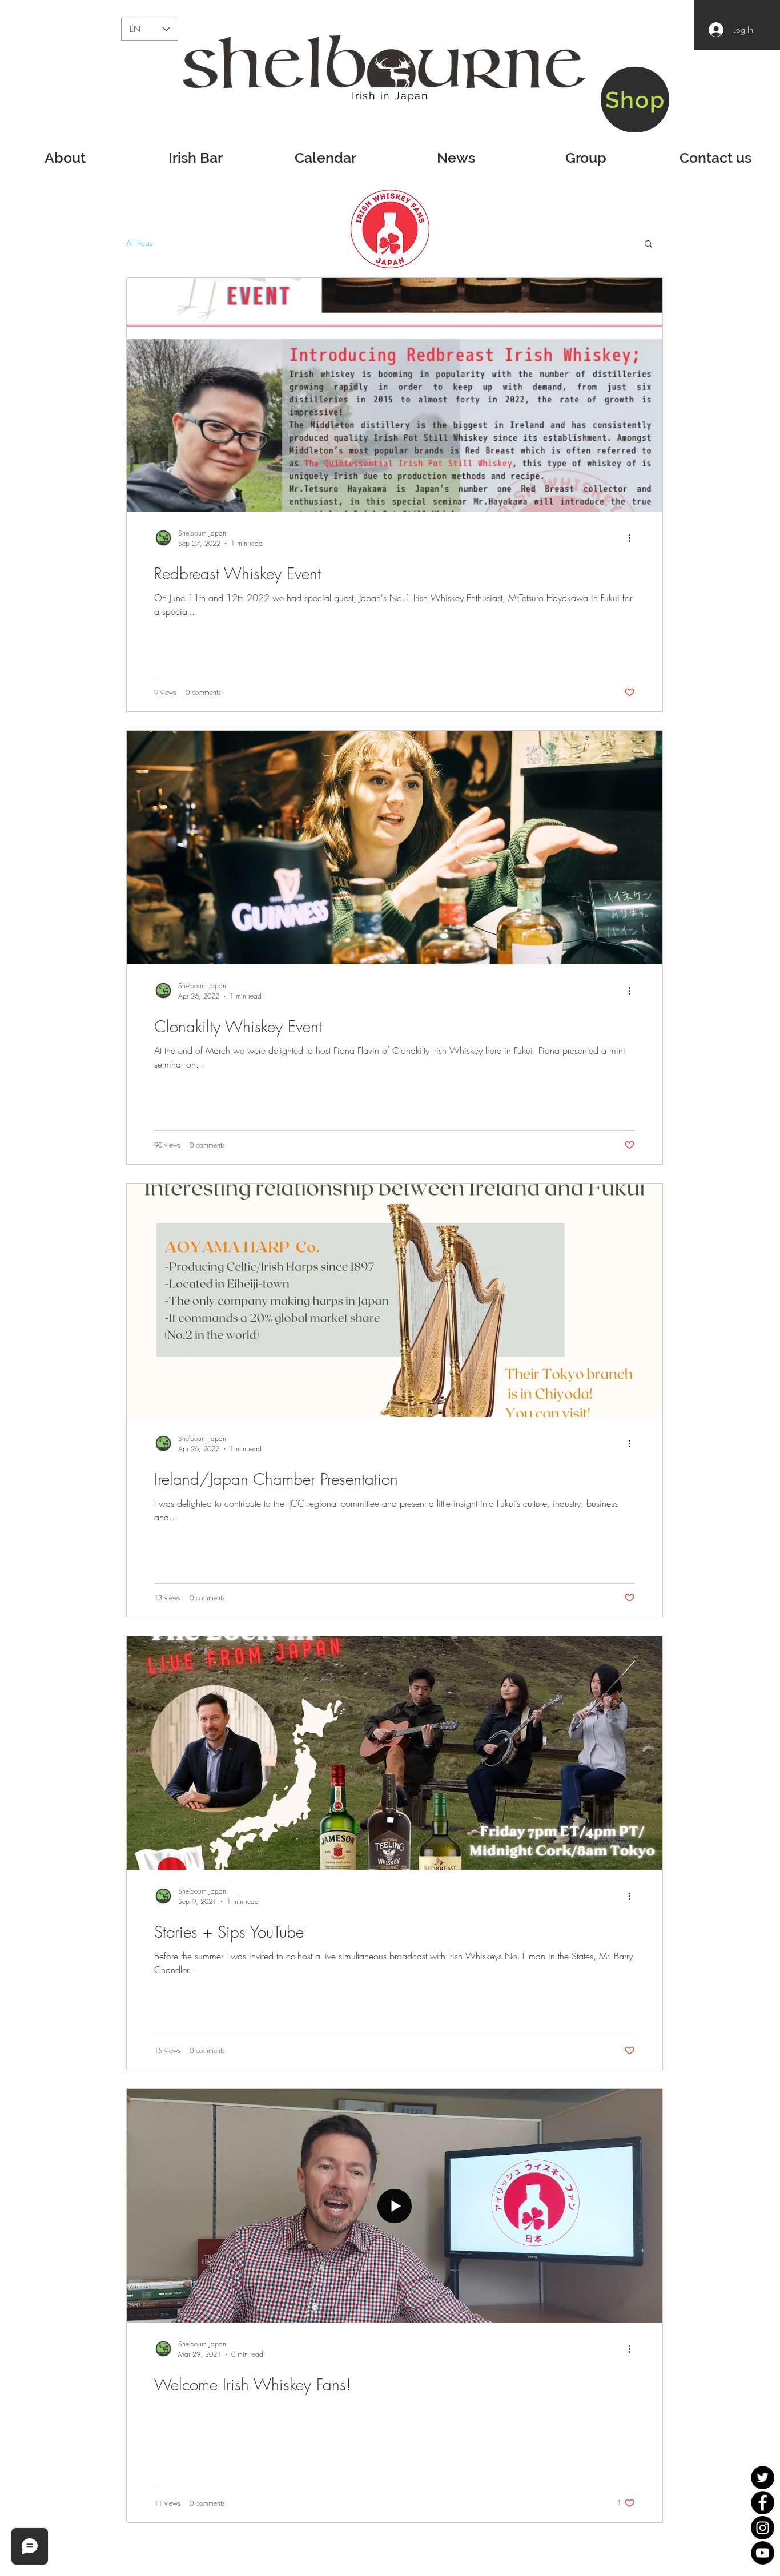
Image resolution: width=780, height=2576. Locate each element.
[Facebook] (763, 2503)
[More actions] (633, 538)
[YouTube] (763, 2553)
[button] (648, 245)
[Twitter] (763, 2478)
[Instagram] (763, 2528)
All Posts (139, 243)
